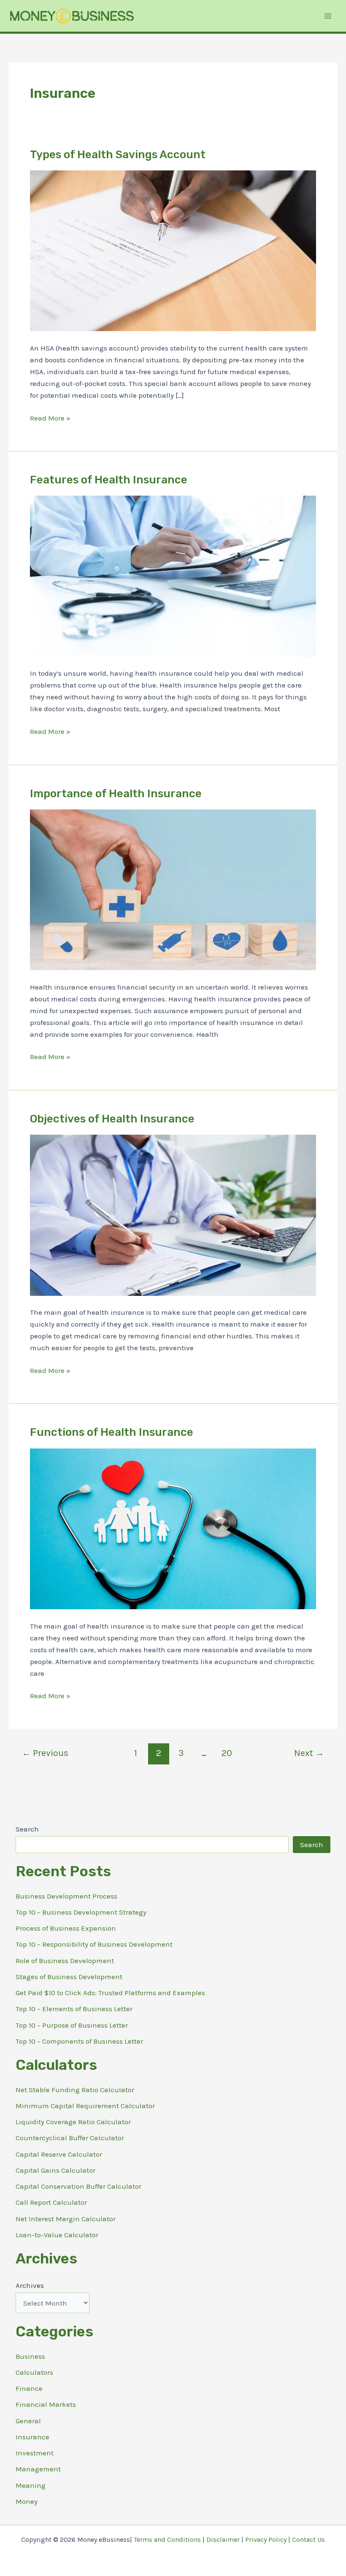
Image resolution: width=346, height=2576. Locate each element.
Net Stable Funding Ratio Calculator (75, 2090)
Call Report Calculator (51, 2202)
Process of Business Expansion (66, 1928)
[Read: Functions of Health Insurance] (173, 1528)
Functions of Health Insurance (112, 1432)
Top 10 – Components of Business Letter (79, 2041)
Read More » (50, 419)
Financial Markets (46, 2404)
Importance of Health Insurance (116, 794)
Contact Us (308, 2540)
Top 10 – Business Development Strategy (81, 1912)
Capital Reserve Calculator (59, 2154)
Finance (29, 2388)
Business (30, 2356)
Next (309, 1753)
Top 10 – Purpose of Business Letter (72, 2025)
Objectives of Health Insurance (112, 1119)
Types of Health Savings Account (118, 155)
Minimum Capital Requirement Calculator (85, 2106)
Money (27, 2501)
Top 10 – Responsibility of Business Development (94, 1944)
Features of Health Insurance (109, 480)
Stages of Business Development (69, 1977)
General (28, 2421)
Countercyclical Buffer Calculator (70, 2138)
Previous (45, 1753)
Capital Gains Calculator (55, 2170)
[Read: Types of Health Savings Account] (173, 250)
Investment (35, 2453)
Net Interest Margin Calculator (66, 2219)
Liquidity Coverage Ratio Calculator (73, 2122)
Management (38, 2469)
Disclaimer (223, 2540)
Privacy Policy (266, 2540)
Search (27, 1829)
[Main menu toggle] (328, 16)
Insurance (32, 2437)
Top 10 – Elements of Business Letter (74, 2009)
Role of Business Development (65, 1961)
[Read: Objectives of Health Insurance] (173, 1214)
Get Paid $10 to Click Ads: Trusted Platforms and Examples (110, 1993)
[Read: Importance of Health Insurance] (173, 889)
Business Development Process (66, 1896)
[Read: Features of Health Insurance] (173, 575)
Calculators (34, 2372)
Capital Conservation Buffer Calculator (78, 2186)
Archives (30, 2285)
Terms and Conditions (167, 2540)
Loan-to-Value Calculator (57, 2235)
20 (227, 1753)
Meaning (31, 2485)
